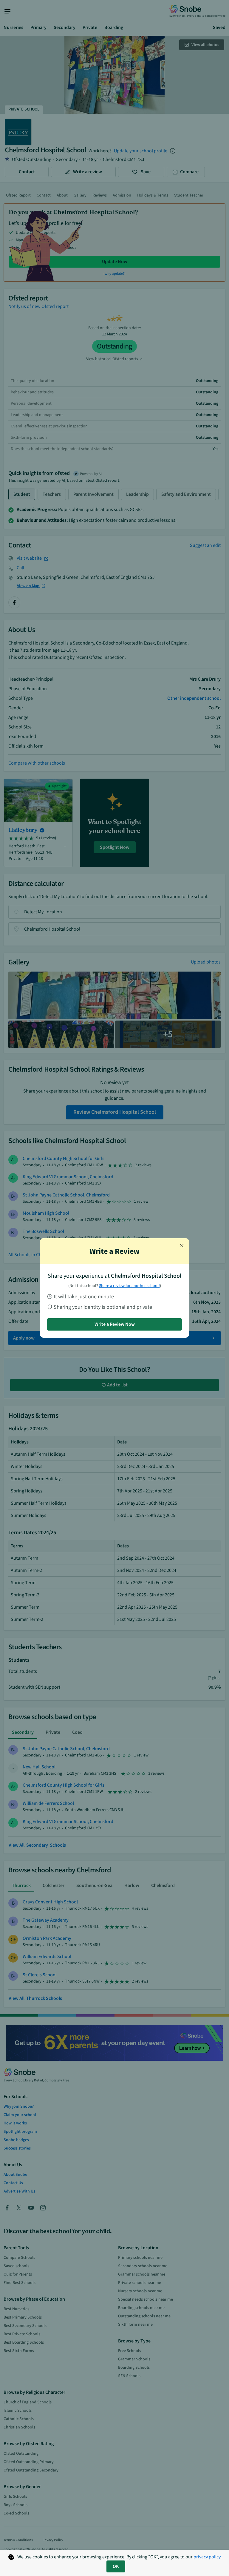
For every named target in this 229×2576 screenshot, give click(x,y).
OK (116, 2566)
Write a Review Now (115, 1324)
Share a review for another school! (129, 1286)
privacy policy (207, 2557)
